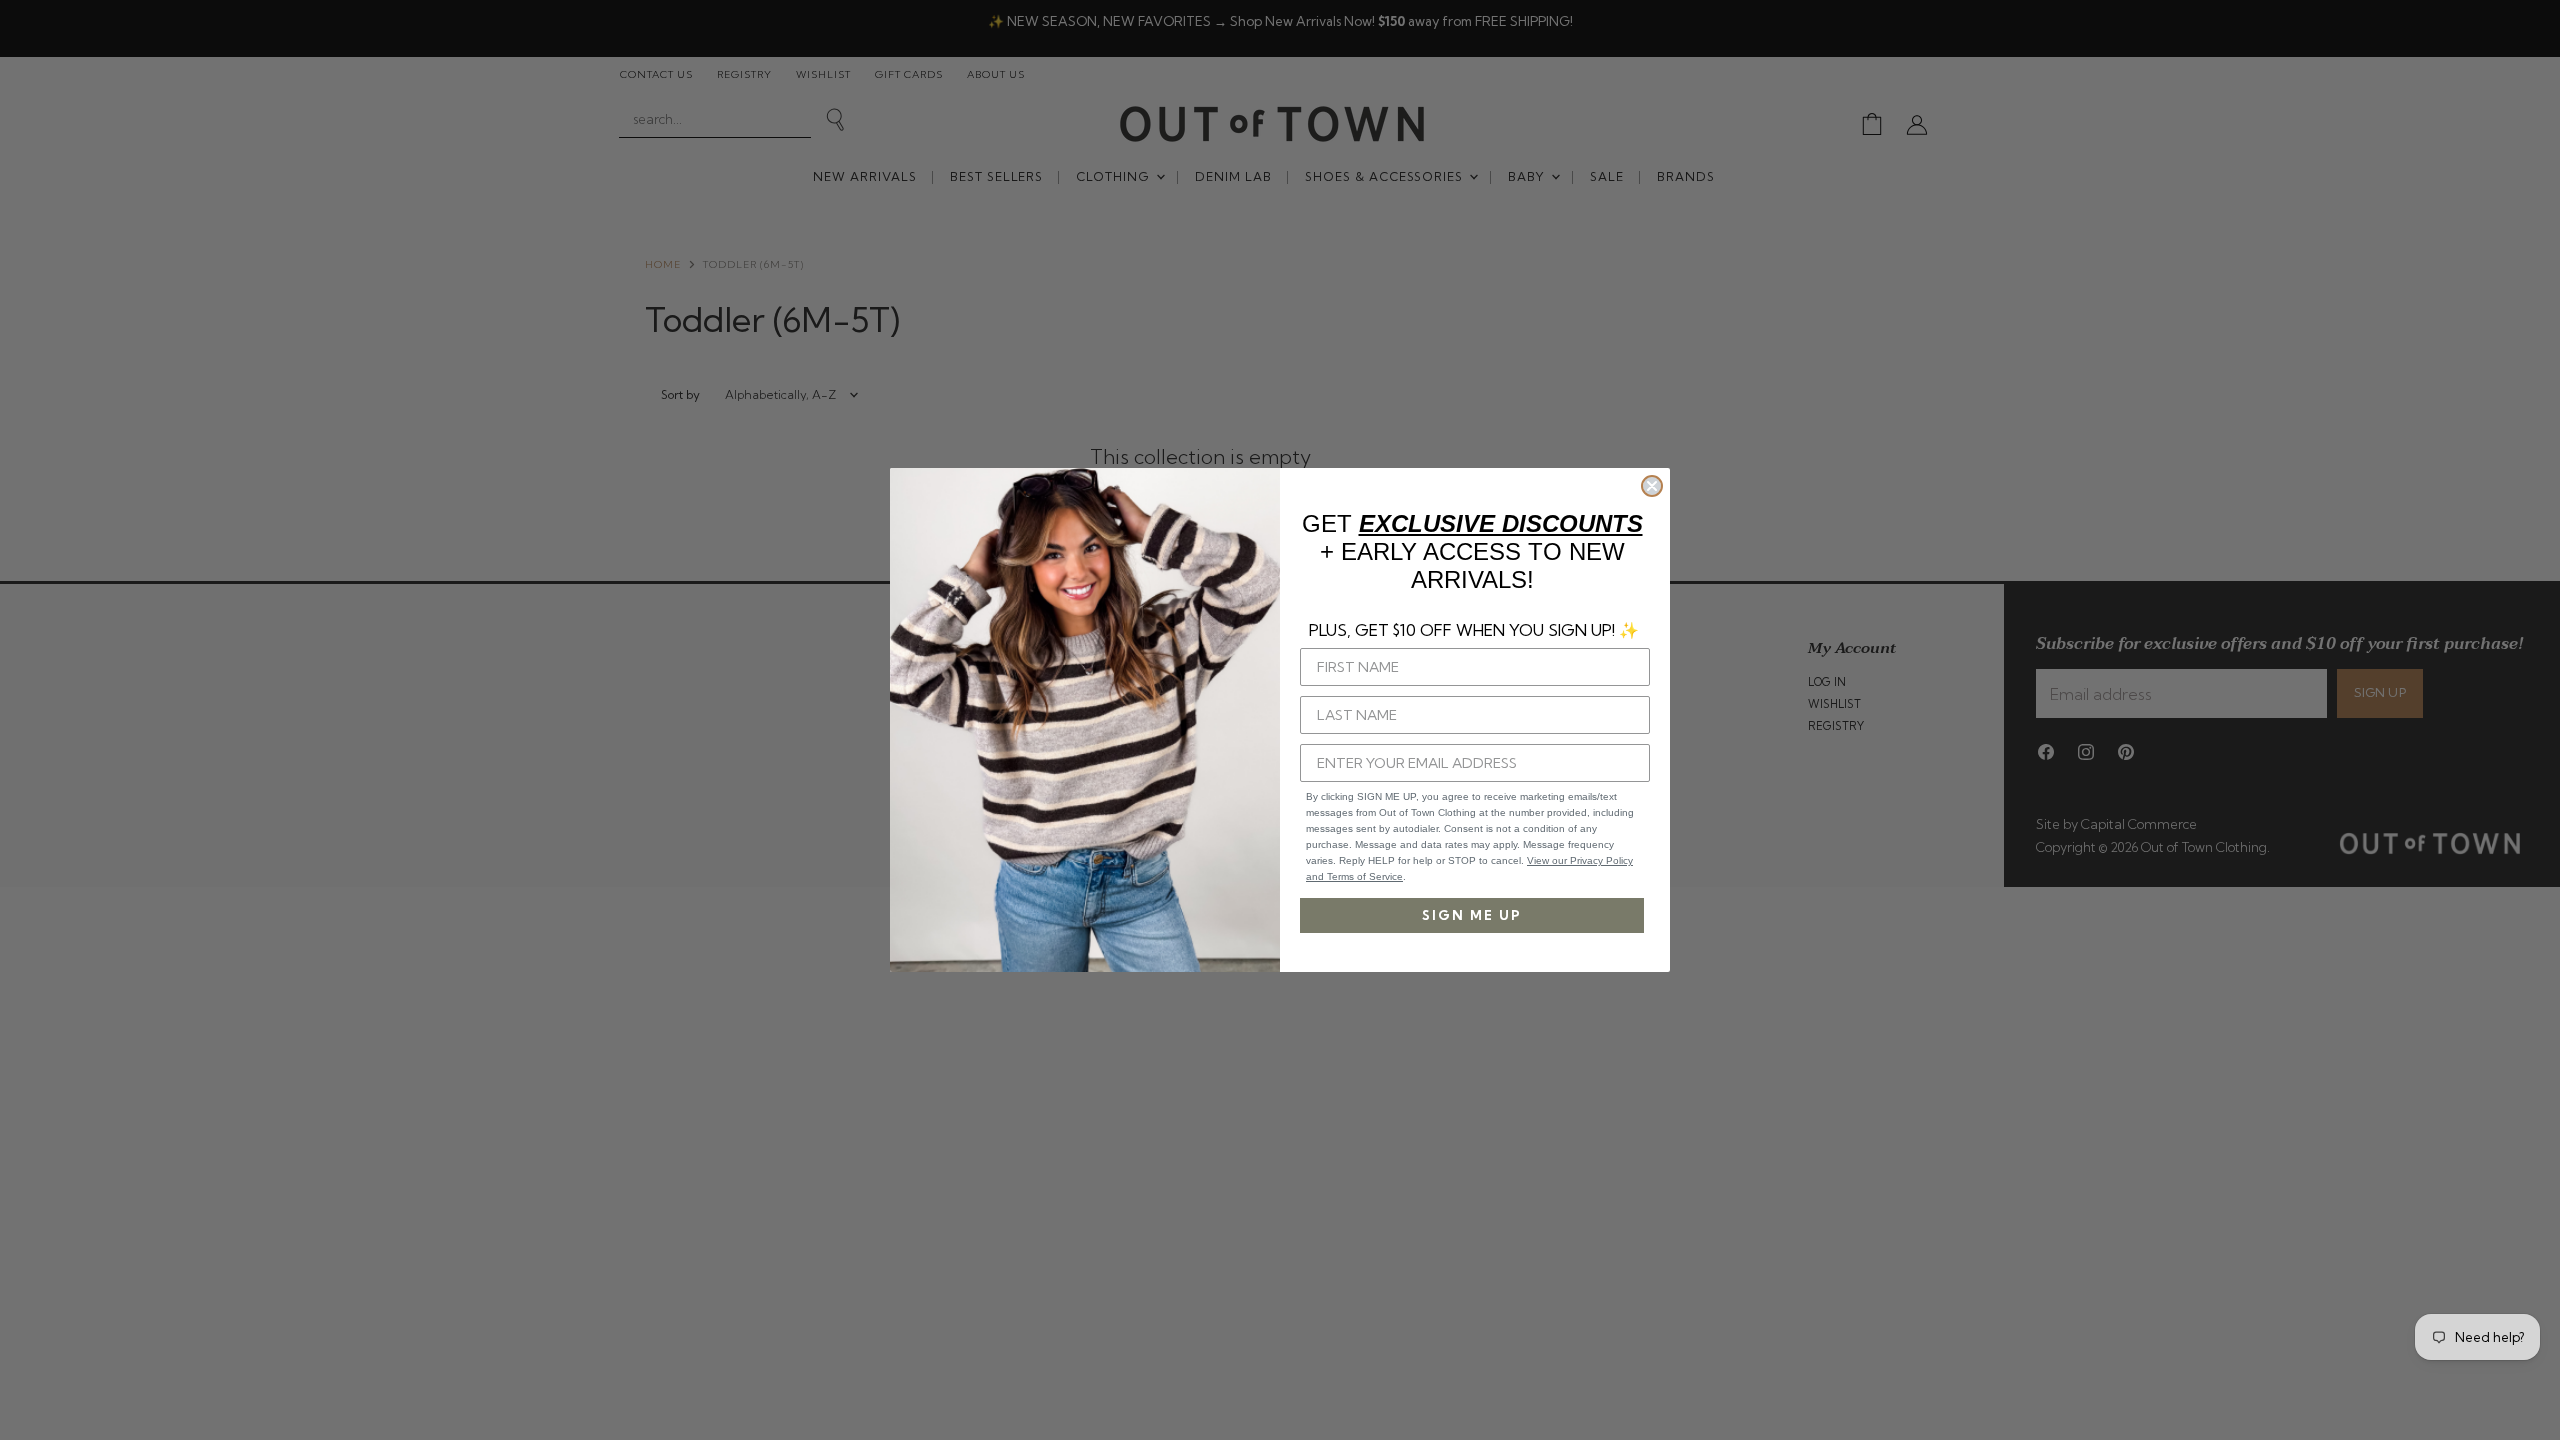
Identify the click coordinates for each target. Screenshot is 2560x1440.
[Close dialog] (1652, 486)
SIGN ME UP (1472, 915)
